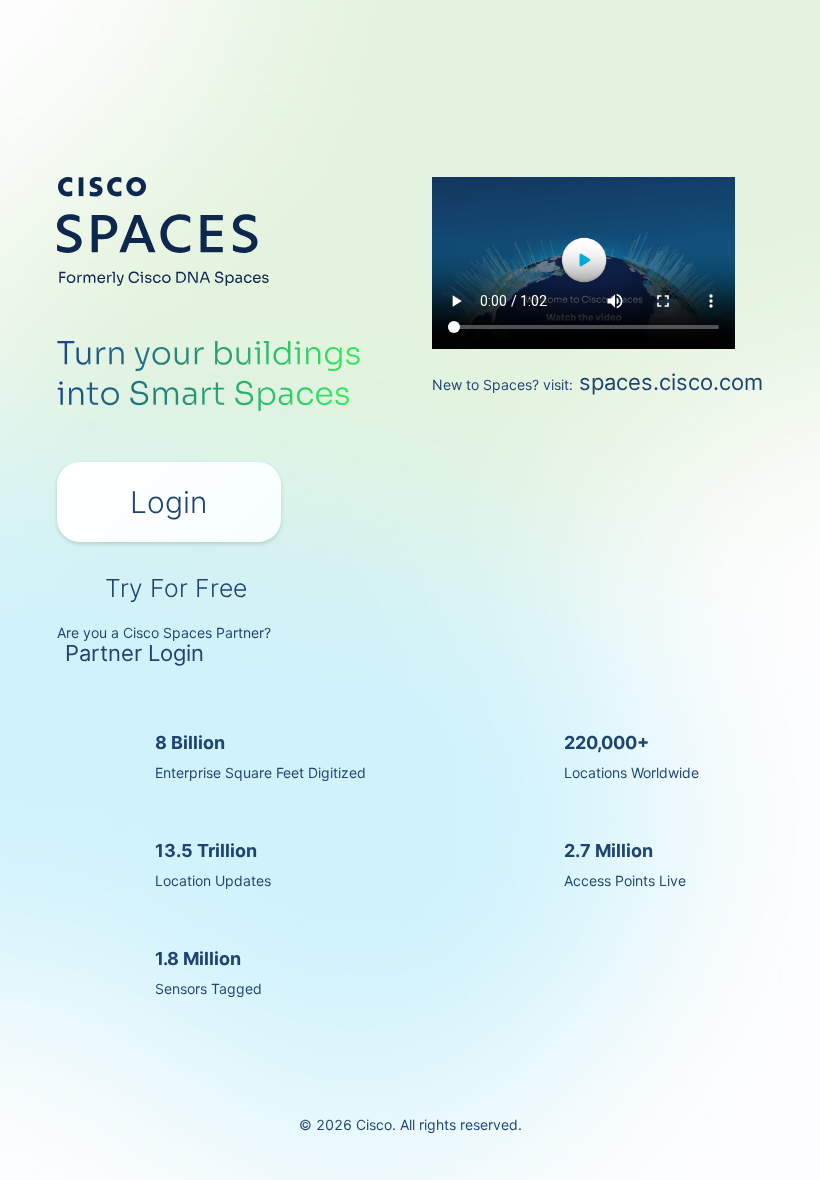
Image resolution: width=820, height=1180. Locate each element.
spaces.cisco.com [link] (671, 382)
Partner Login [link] (134, 653)
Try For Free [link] (176, 585)
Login (168, 502)
